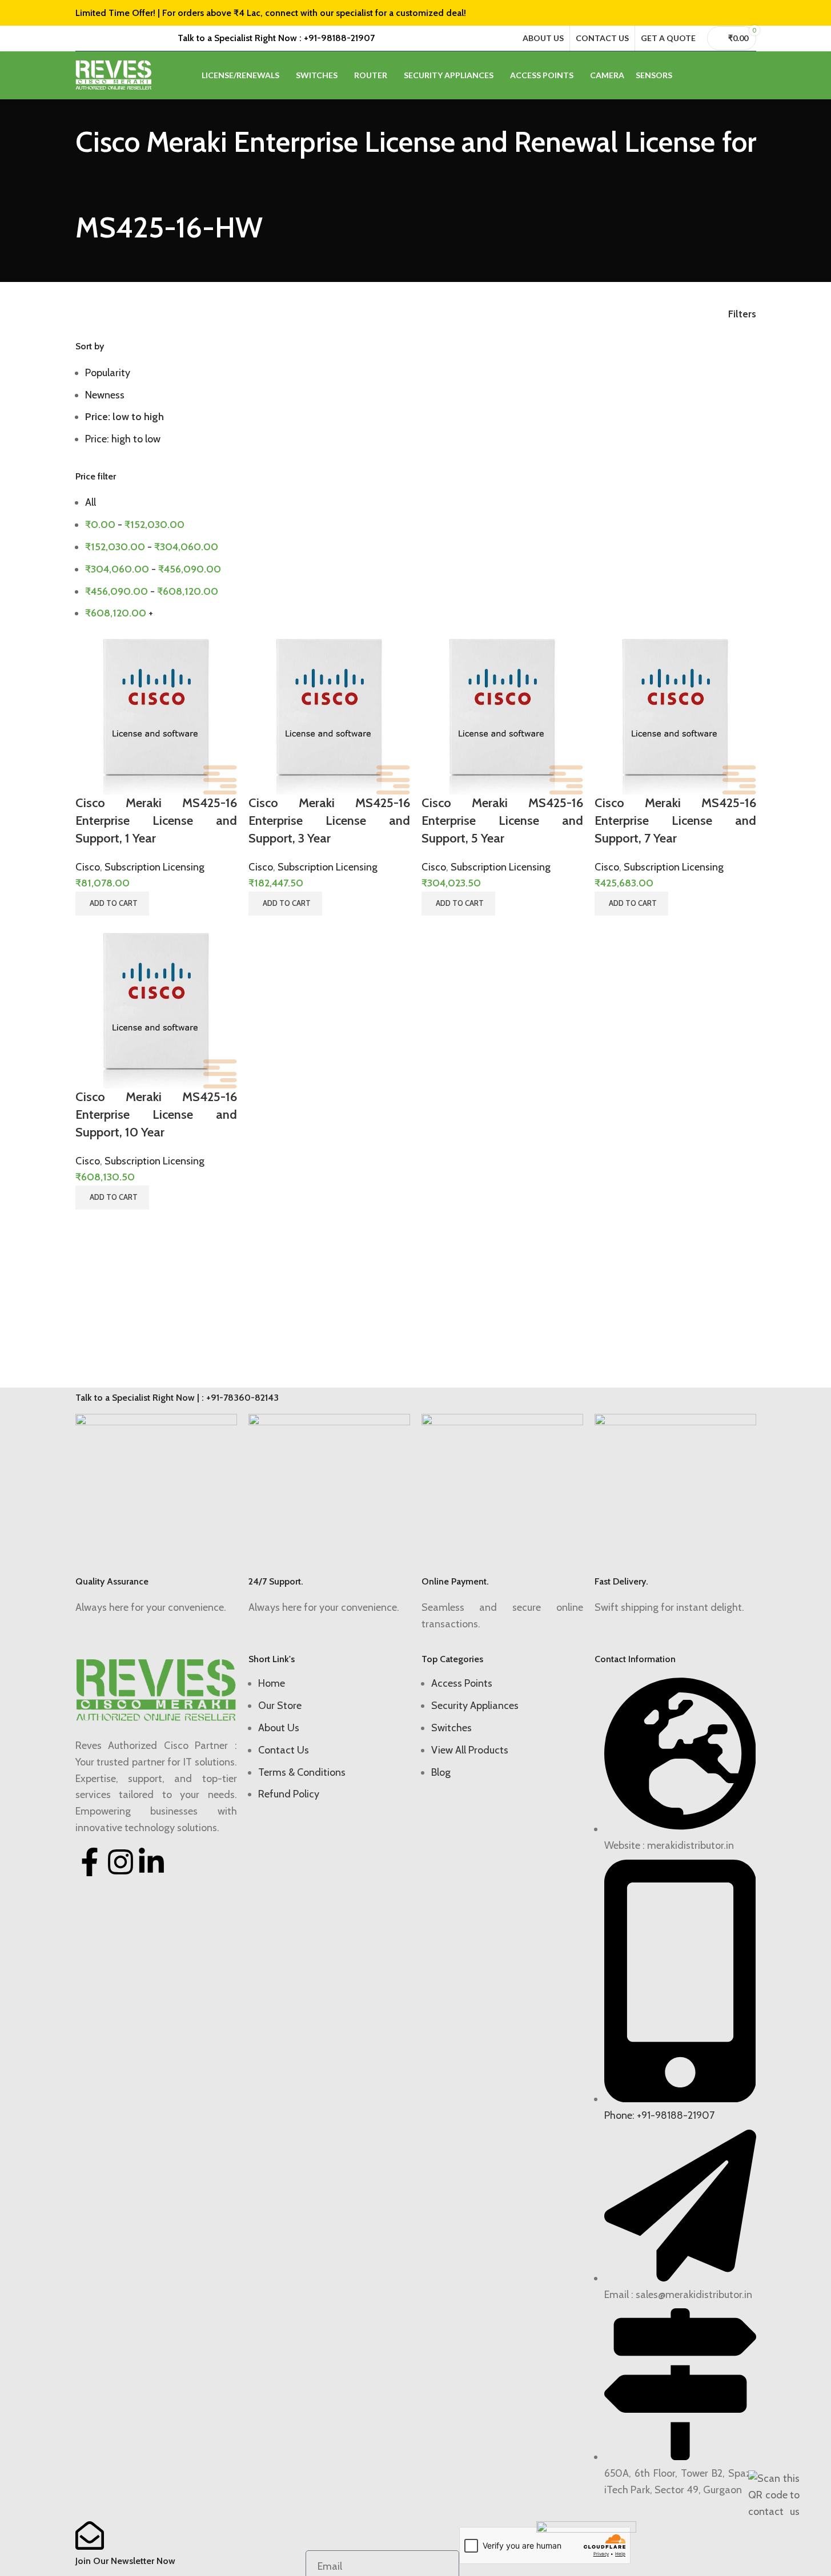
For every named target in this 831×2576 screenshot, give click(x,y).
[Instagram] (121, 1862)
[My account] (752, 75)
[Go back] (61, 191)
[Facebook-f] (90, 1862)
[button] (112, 904)
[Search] (731, 75)
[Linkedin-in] (151, 1862)
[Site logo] (114, 74)
